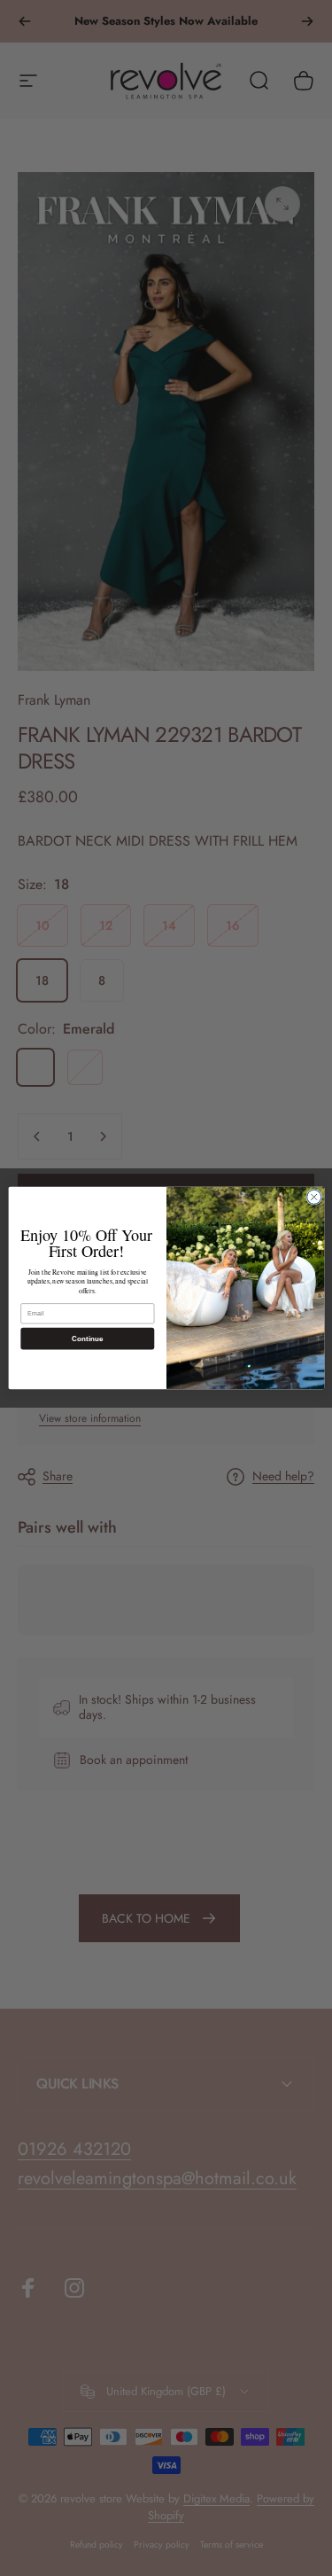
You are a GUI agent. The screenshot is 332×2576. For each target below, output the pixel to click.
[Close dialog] (313, 1197)
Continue (87, 1338)
